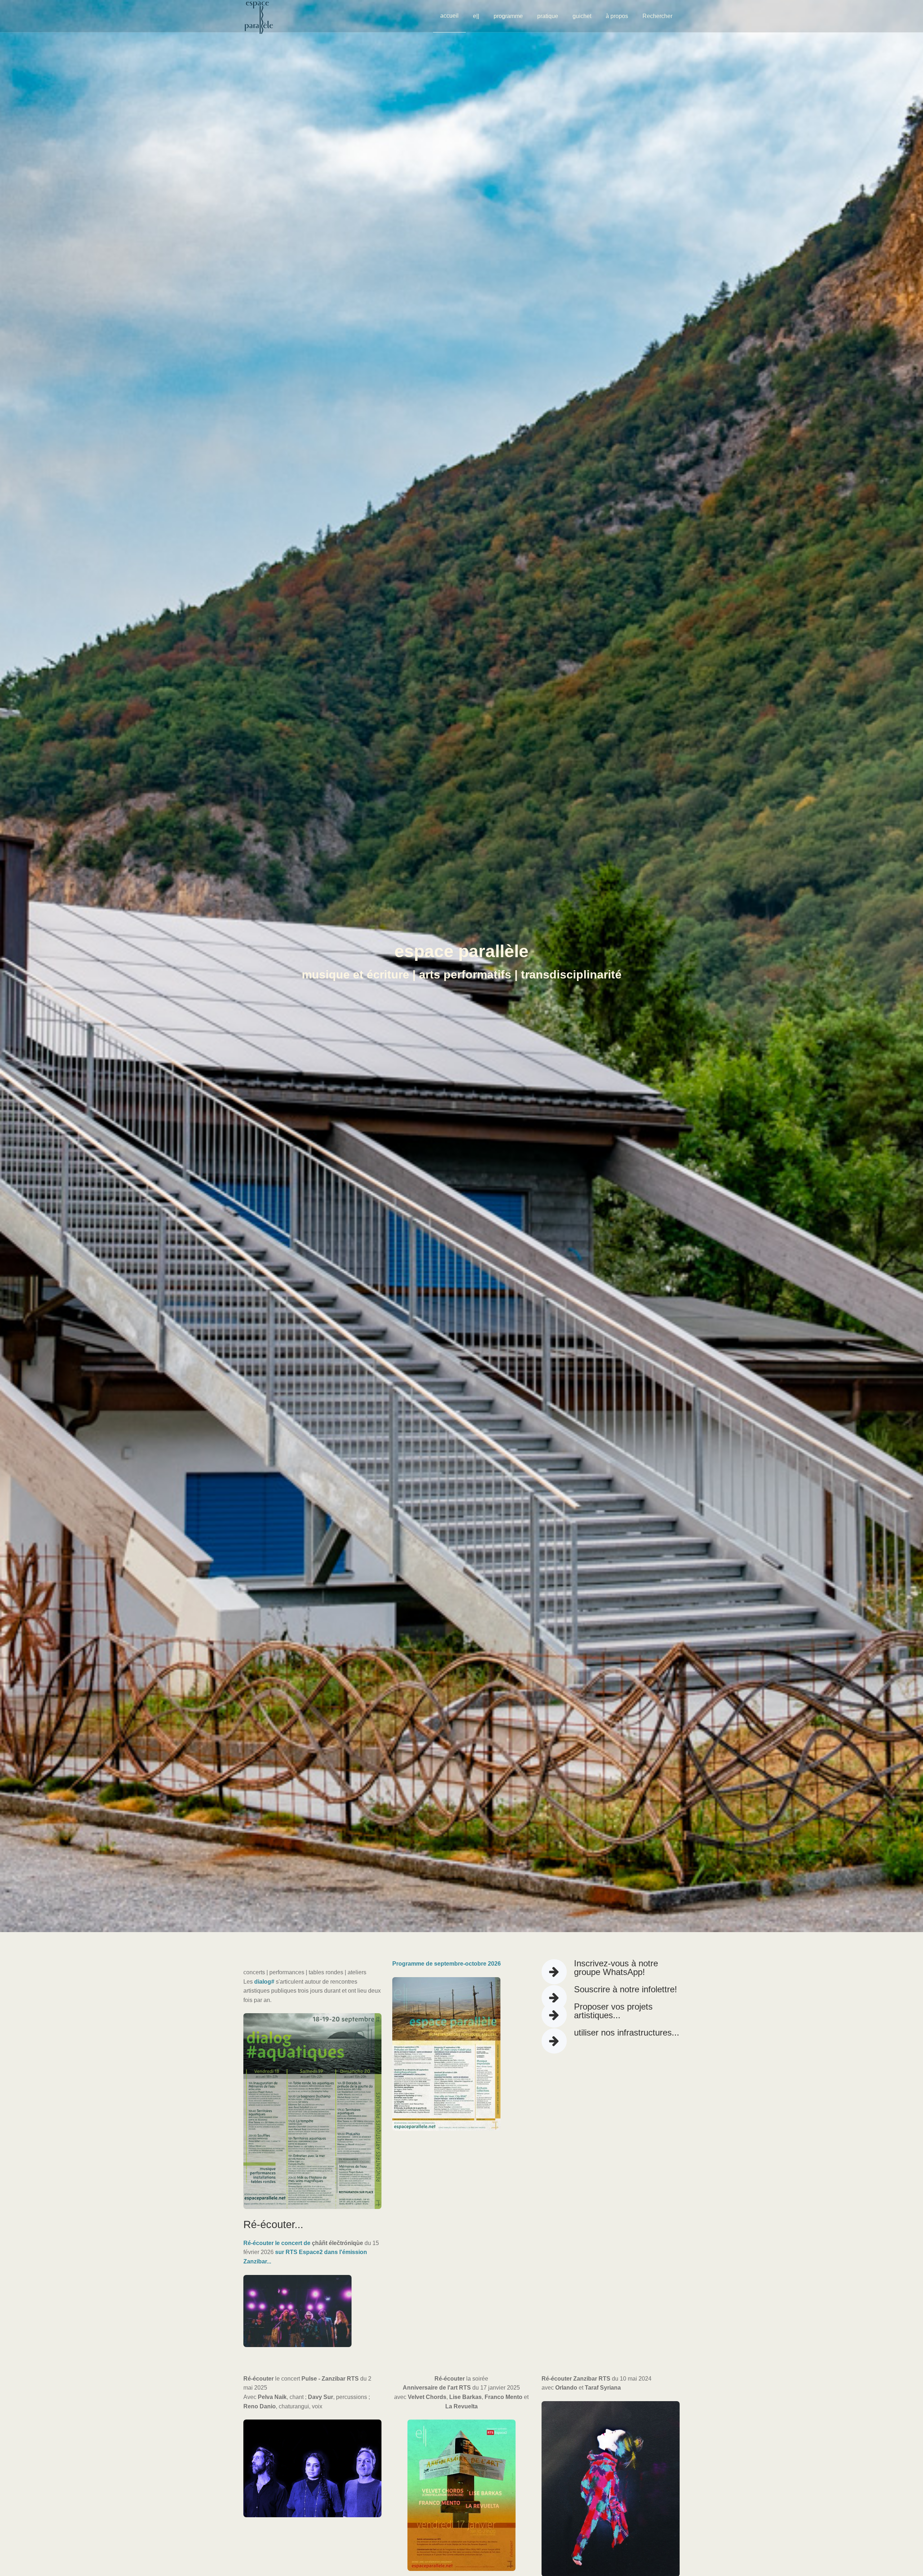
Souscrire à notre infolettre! (626, 1989)
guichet (582, 16)
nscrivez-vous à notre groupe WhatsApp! (616, 1968)
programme (508, 16)
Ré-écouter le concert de (278, 2243)
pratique (548, 16)
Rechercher (657, 16)
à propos (617, 16)
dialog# (264, 1982)
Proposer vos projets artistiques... (613, 2011)
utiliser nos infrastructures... (627, 2032)
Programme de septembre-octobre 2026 (447, 1964)
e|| (476, 16)
